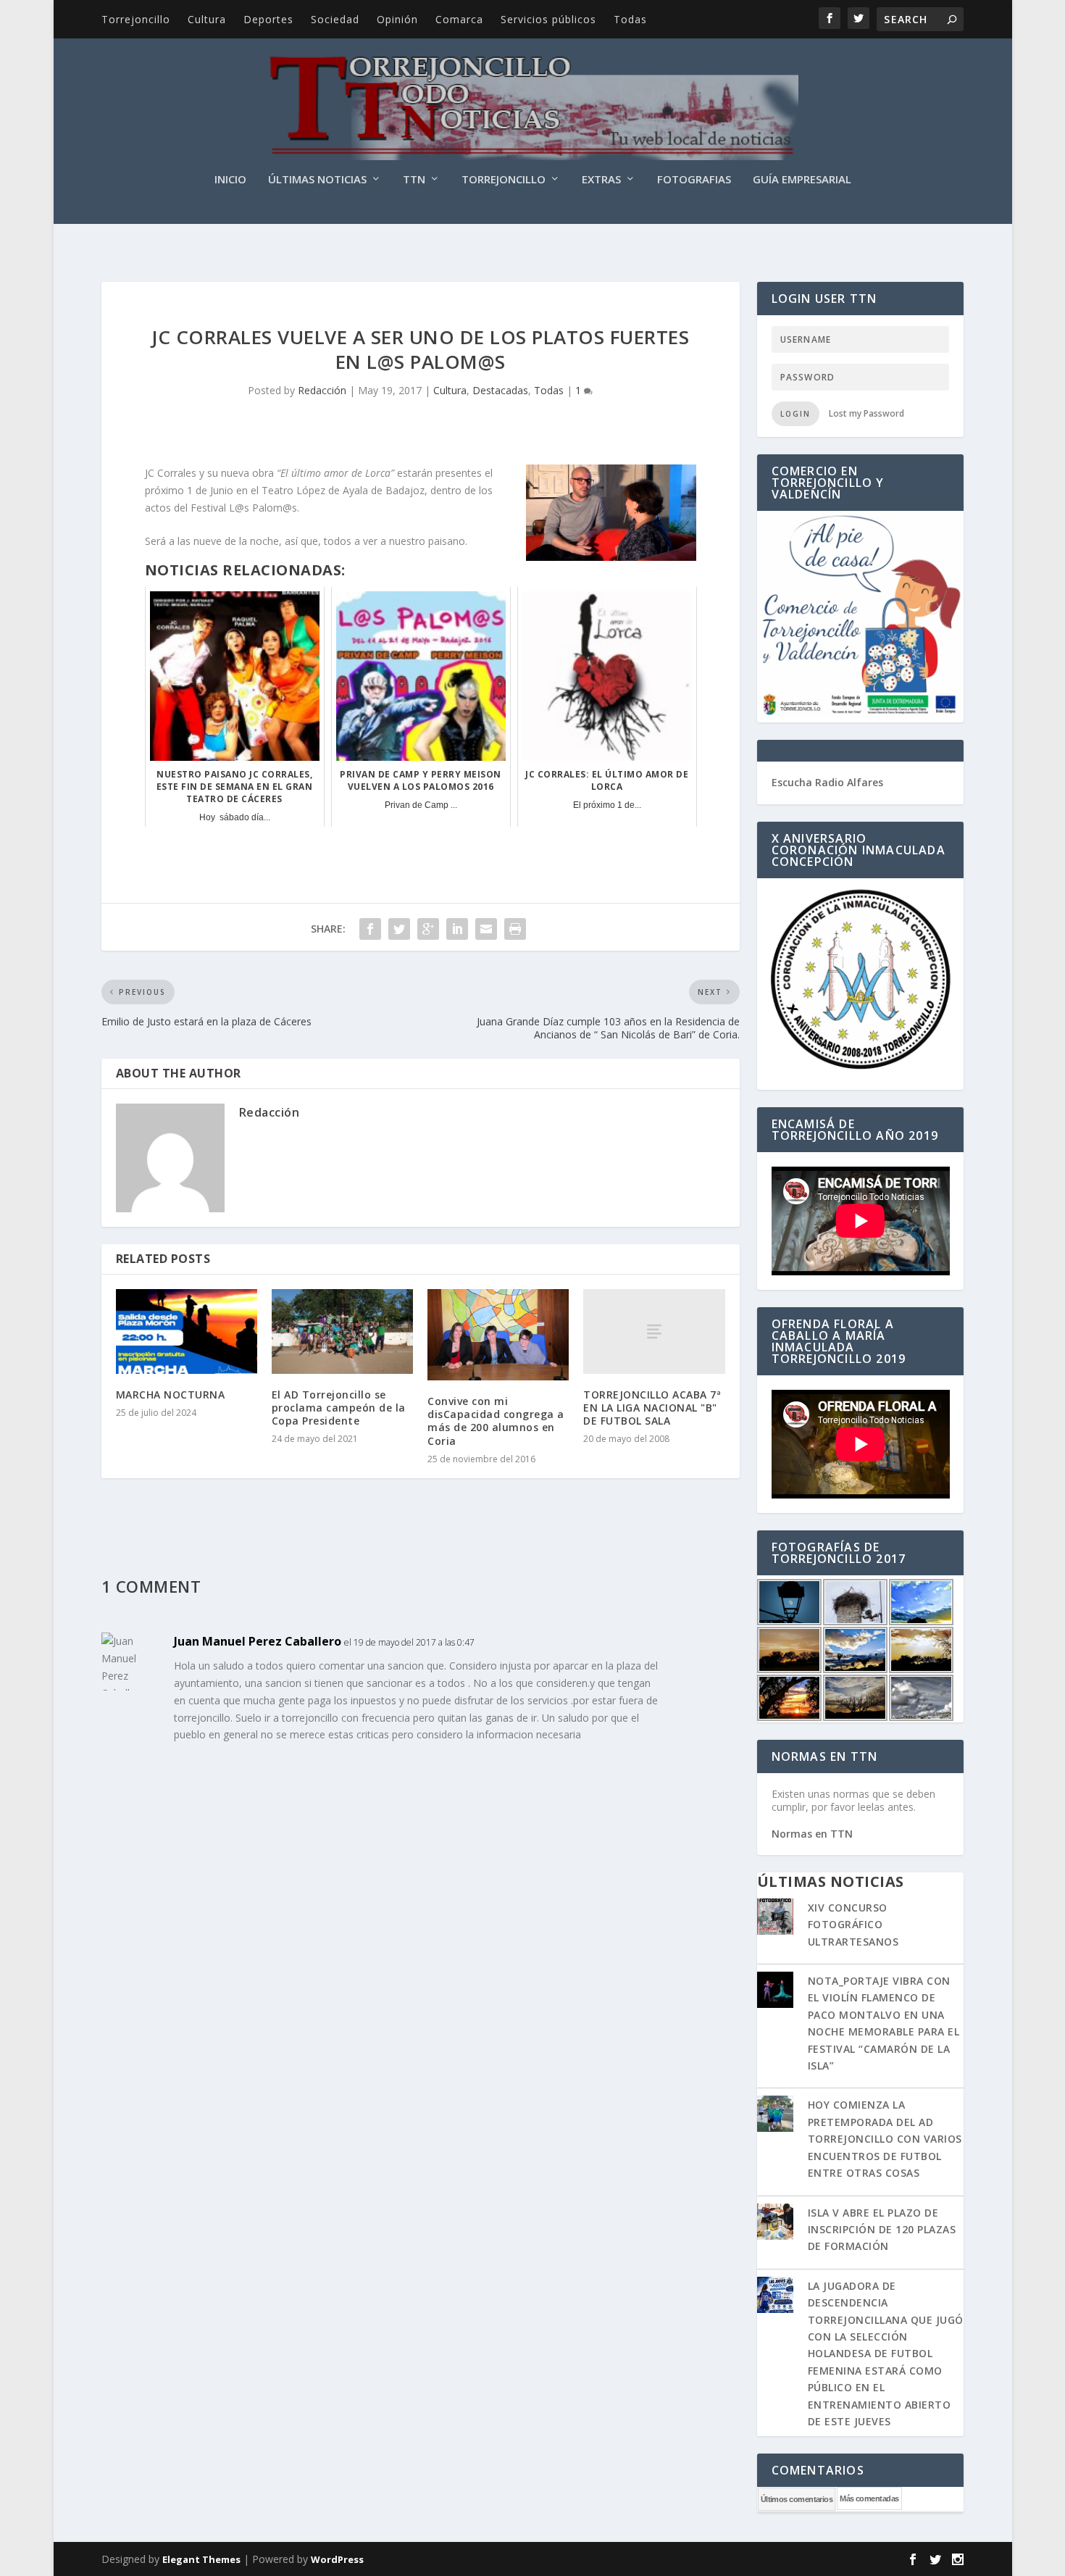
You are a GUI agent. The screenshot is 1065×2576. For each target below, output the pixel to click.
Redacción (322, 390)
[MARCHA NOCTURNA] (187, 1331)
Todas (630, 19)
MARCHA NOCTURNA (171, 1395)
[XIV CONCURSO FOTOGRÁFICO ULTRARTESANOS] (775, 1918)
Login (795, 414)
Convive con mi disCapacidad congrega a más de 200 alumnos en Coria (496, 1421)
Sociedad (335, 19)
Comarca (459, 19)
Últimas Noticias (317, 180)
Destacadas (500, 390)
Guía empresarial (802, 180)
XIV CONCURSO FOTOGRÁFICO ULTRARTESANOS (853, 1925)
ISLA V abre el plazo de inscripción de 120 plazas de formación (882, 2230)
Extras (601, 180)
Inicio (230, 180)
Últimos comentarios (797, 2499)
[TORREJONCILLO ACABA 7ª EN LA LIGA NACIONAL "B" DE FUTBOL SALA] (654, 1331)
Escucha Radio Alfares (827, 782)
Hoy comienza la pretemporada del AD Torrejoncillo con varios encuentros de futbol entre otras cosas (885, 2139)
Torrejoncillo (136, 19)
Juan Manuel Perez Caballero (258, 1641)
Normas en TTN (812, 1834)
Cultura (207, 19)
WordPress (337, 2559)
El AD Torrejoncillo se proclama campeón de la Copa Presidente (339, 1408)
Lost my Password (866, 413)
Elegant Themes (201, 2559)
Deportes (268, 19)
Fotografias (694, 180)
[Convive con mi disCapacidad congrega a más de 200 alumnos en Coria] (498, 1335)
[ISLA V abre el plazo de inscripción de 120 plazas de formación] (775, 2223)
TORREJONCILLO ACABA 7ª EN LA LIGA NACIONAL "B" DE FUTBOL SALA (652, 1408)
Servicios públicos (548, 19)
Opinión (397, 19)
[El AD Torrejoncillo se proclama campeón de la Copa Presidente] (342, 1331)
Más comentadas (869, 2498)
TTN (414, 180)
